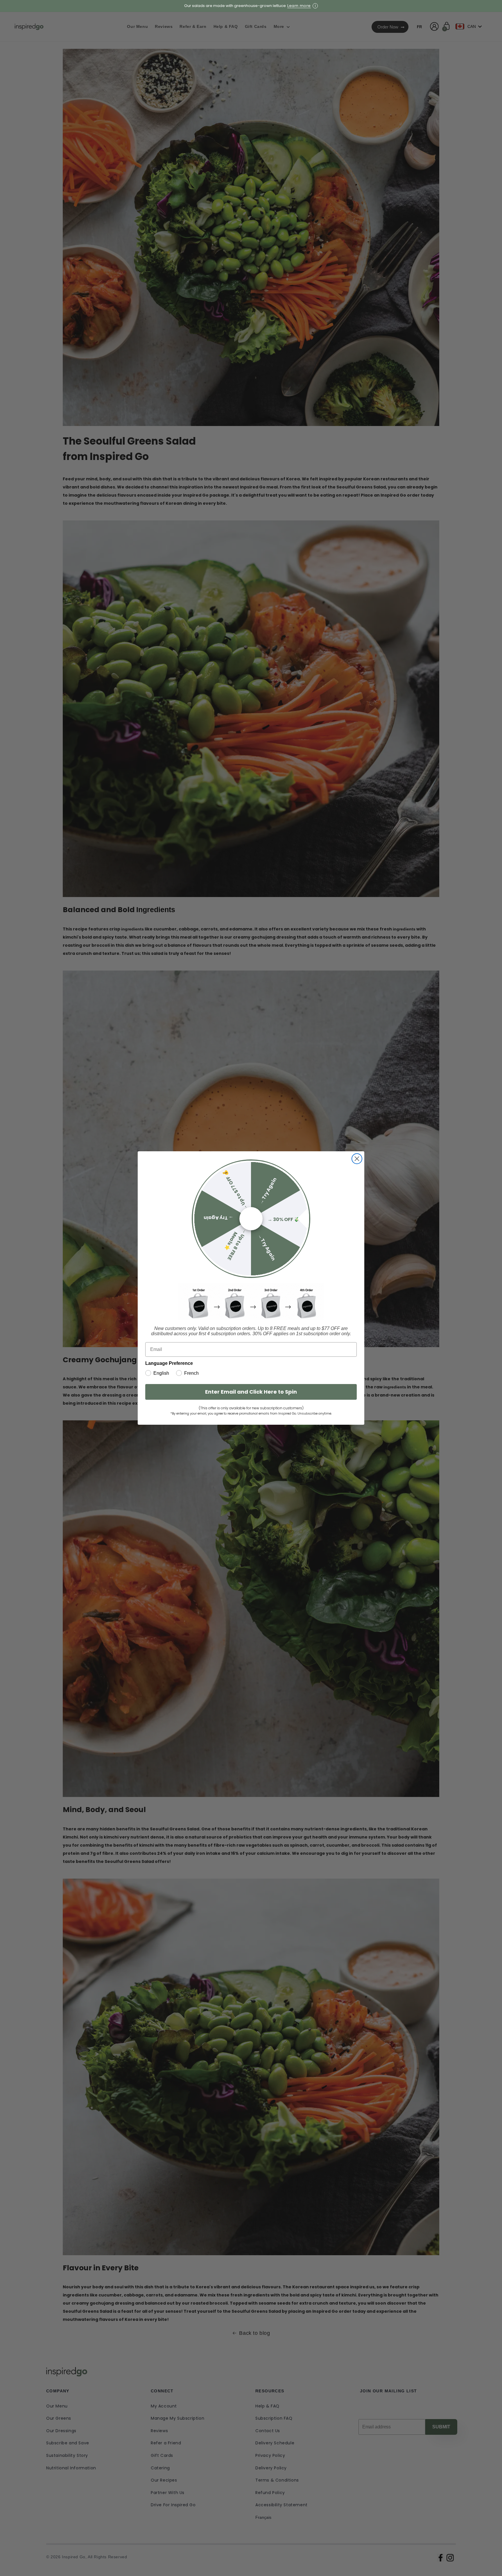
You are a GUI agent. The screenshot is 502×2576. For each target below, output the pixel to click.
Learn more (299, 6)
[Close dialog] (357, 1159)
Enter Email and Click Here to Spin (251, 1392)
